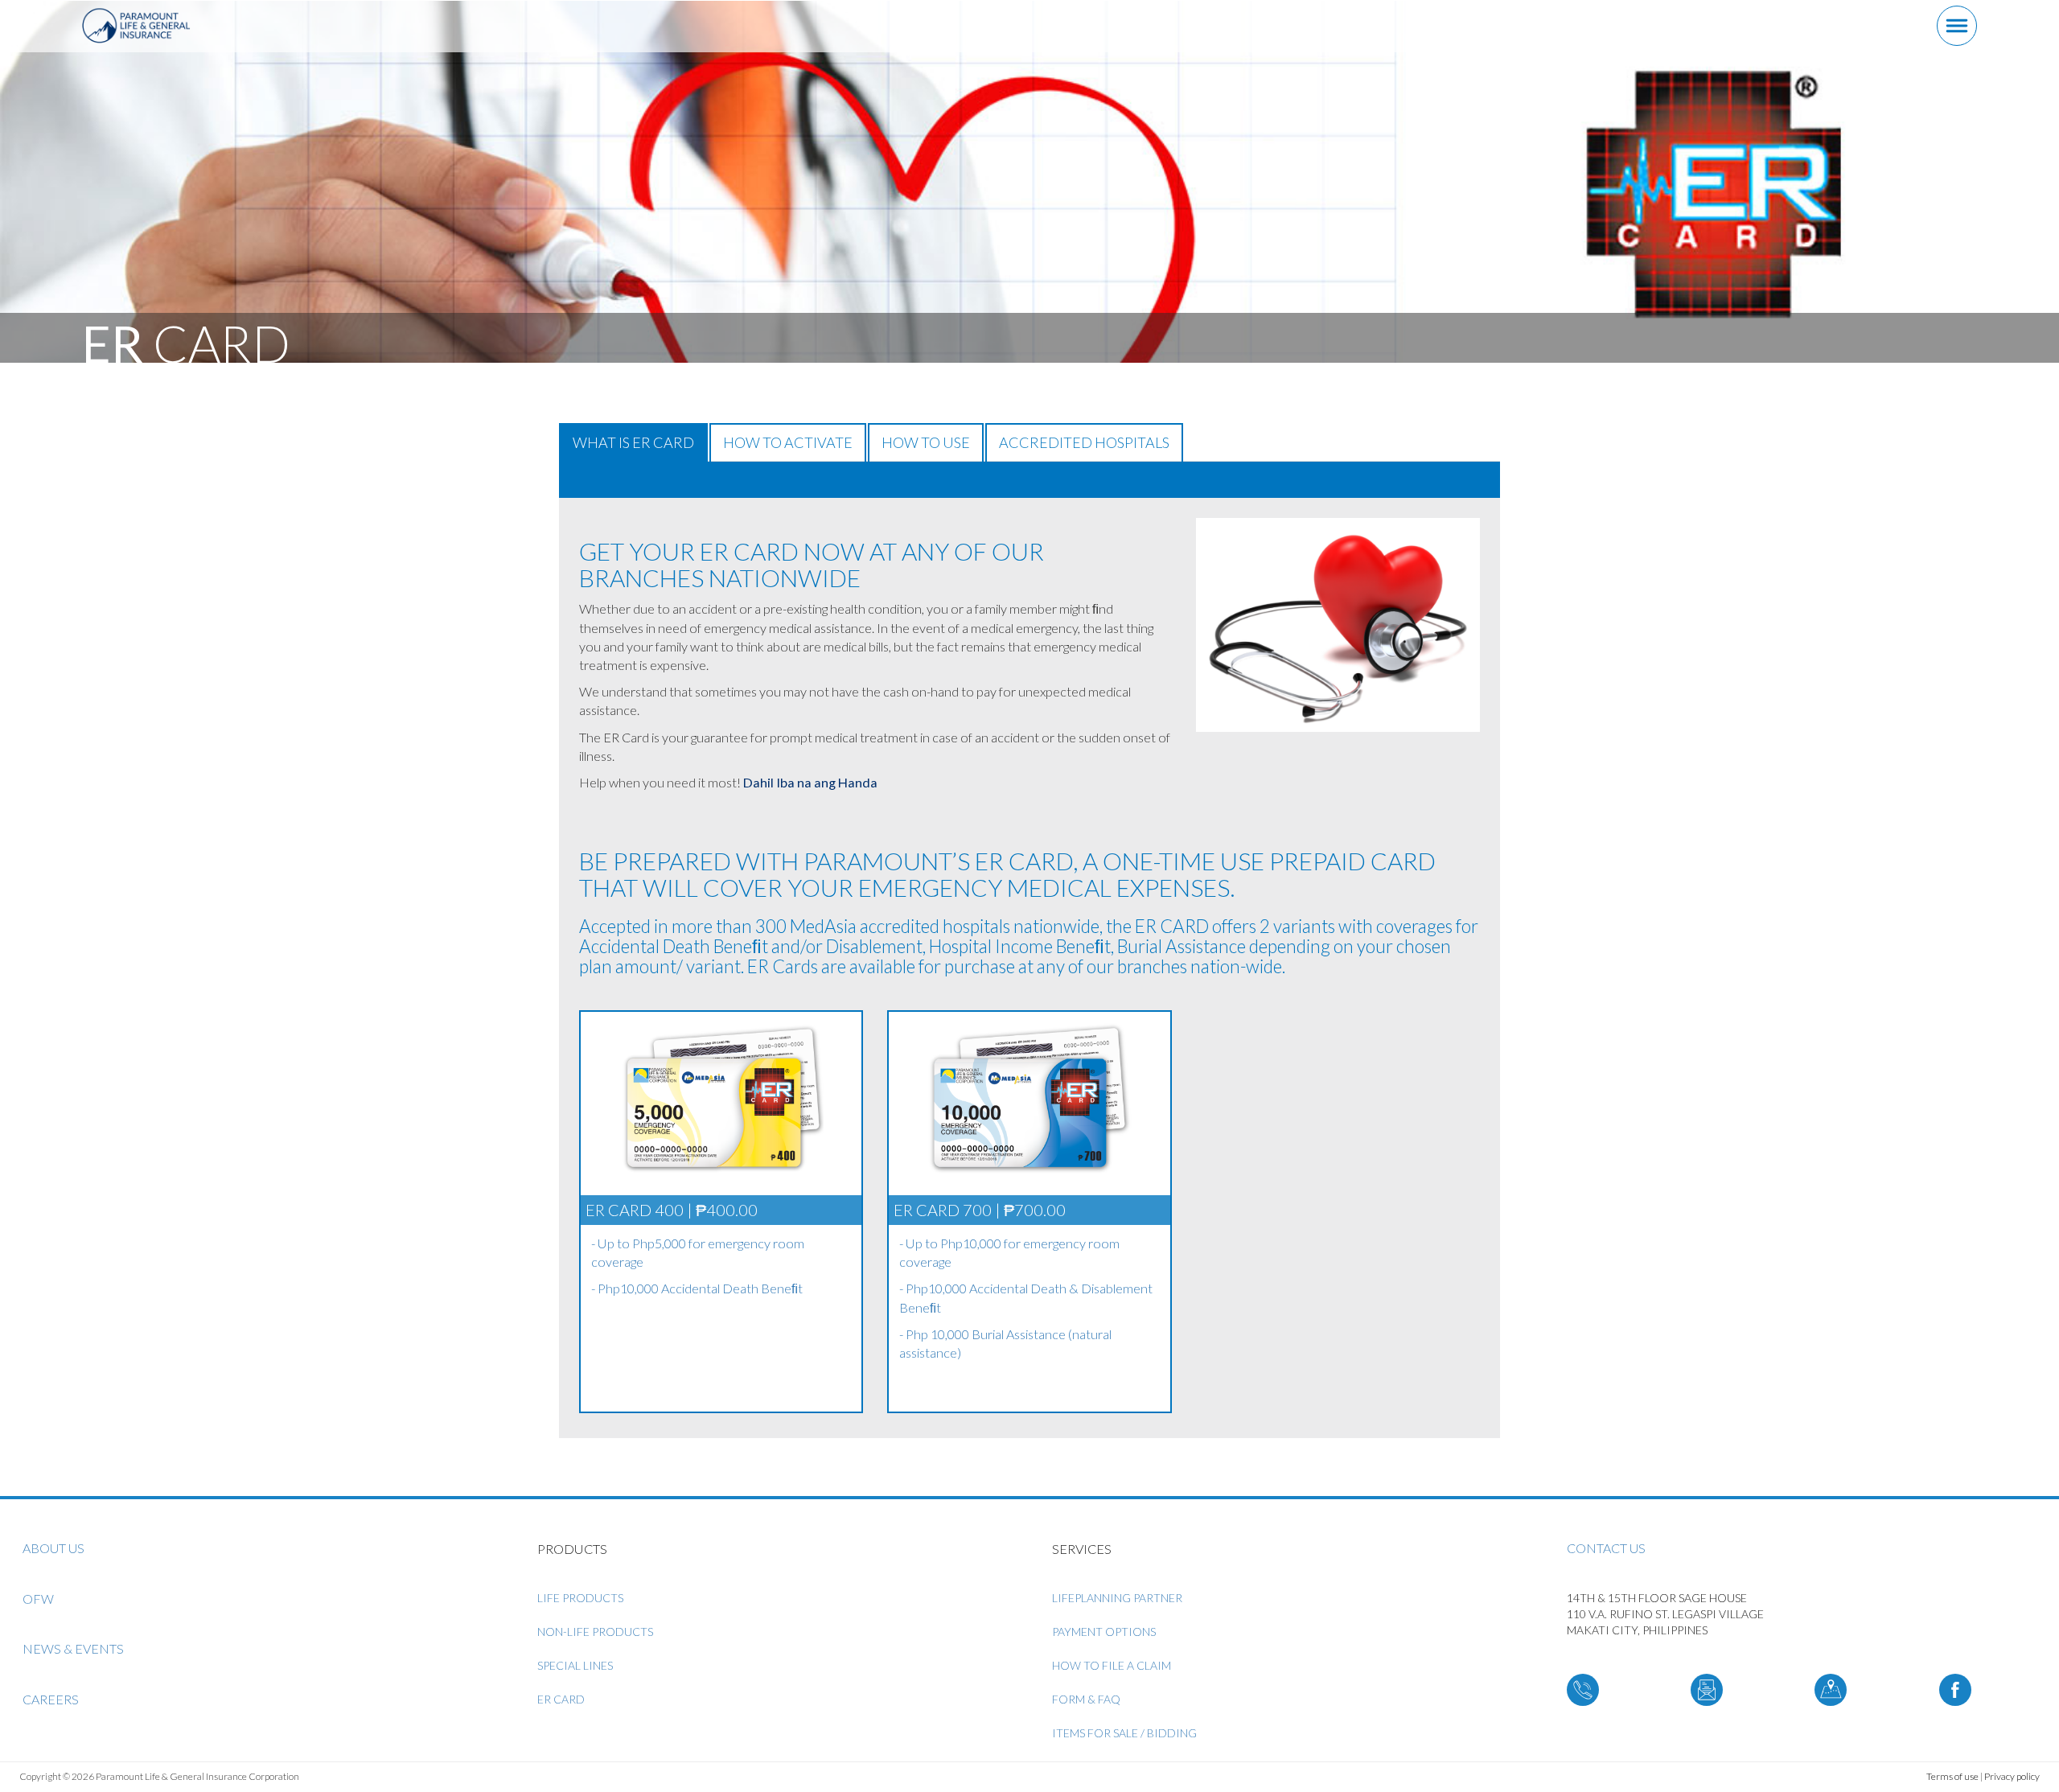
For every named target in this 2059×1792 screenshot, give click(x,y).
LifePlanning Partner (1117, 1598)
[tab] (1029, 480)
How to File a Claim (1112, 1665)
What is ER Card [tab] (633, 442)
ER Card (561, 1699)
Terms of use (1952, 1776)
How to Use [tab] (926, 442)
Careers (51, 1699)
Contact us (1606, 1548)
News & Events (73, 1648)
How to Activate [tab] (788, 442)
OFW (38, 1599)
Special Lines (575, 1665)
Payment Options (1104, 1632)
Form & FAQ (1086, 1699)
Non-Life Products (595, 1632)
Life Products (580, 1598)
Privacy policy (2012, 1776)
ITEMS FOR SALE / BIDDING (1124, 1733)
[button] (573, 479)
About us (53, 1548)
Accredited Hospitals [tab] (1084, 442)
